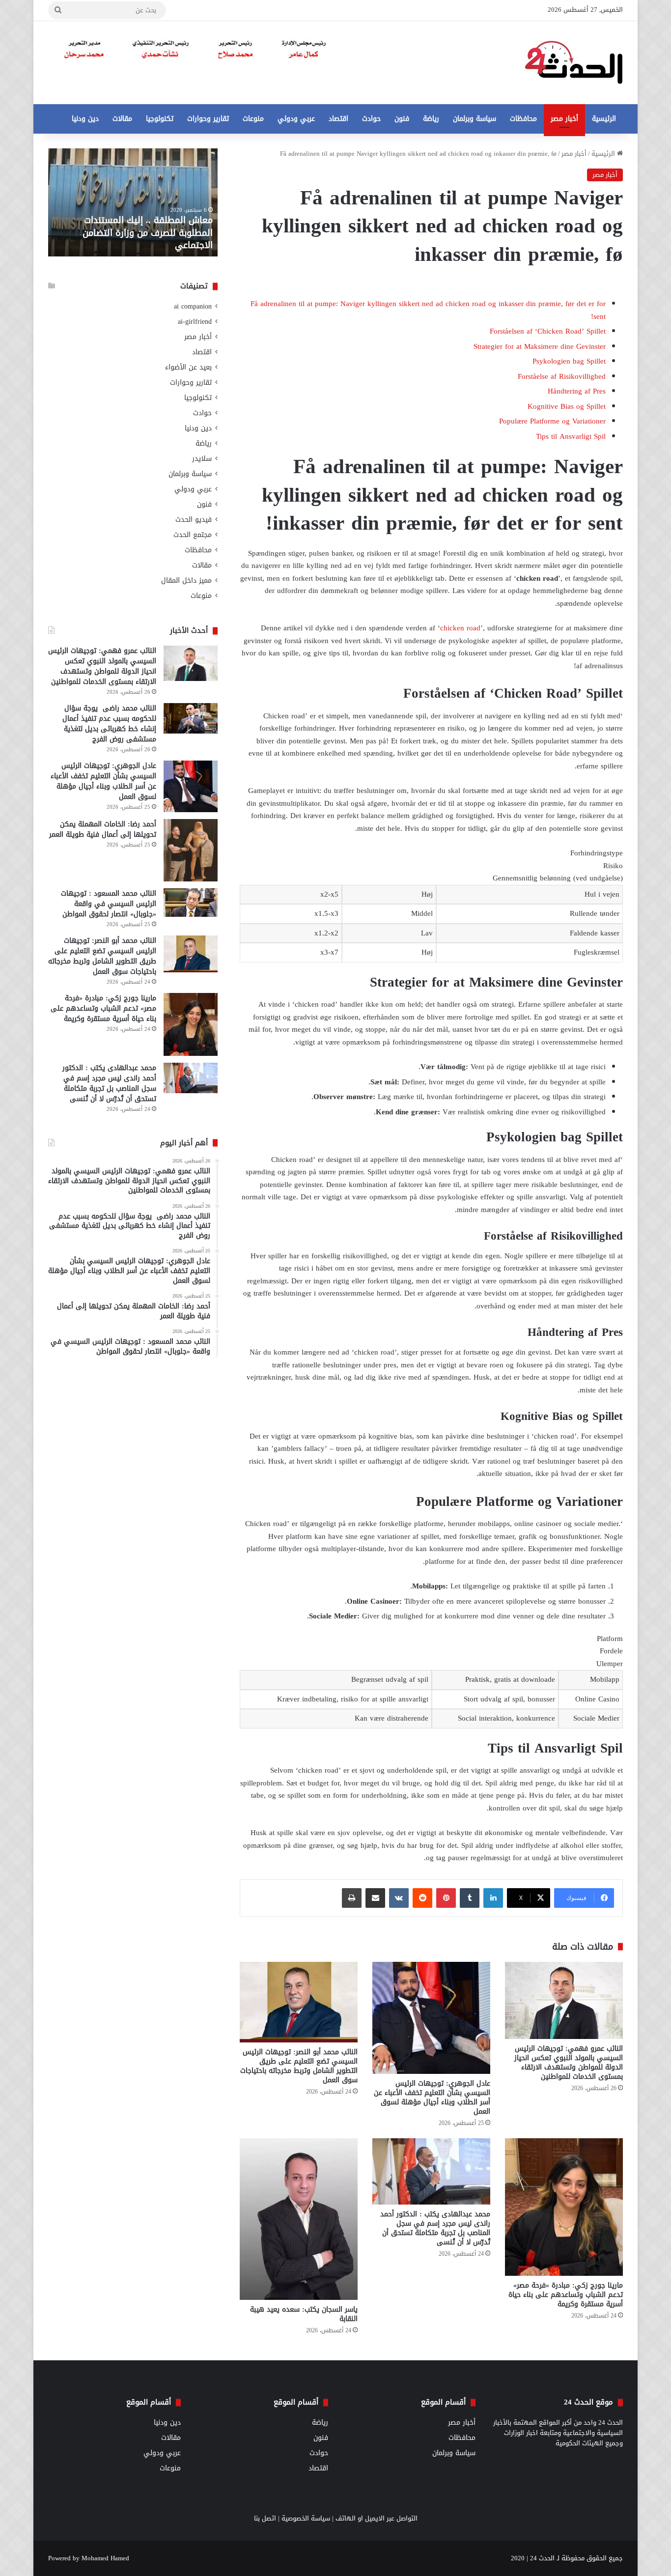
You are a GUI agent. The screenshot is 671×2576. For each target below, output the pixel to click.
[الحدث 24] (574, 63)
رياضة (431, 119)
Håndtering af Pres (577, 391)
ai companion (193, 306)
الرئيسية (604, 119)
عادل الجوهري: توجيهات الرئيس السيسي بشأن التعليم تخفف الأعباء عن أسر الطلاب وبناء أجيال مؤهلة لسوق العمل (432, 2097)
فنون (402, 119)
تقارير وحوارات (208, 119)
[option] (133, 202)
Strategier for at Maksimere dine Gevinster (540, 346)
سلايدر (202, 459)
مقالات (122, 119)
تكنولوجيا (160, 119)
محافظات (523, 119)
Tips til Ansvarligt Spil (571, 436)
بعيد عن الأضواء (188, 367)
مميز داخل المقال (186, 580)
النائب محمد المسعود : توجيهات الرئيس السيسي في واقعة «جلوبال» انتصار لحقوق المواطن (109, 904)
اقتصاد (338, 119)
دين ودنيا (85, 119)
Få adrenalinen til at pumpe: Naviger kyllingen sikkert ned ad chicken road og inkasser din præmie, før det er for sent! (428, 310)
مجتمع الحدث (193, 535)
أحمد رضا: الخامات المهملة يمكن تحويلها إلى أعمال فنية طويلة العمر (103, 829)
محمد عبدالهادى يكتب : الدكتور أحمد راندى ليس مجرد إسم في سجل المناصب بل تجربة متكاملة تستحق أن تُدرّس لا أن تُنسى (435, 2228)
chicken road (460, 628)
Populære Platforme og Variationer (552, 421)
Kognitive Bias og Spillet (567, 406)
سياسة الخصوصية (306, 2518)
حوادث (371, 119)
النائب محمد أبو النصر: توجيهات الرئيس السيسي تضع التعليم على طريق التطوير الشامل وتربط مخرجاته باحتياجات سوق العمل (299, 2066)
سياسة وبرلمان (475, 119)
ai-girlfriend (195, 322)
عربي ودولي (296, 119)
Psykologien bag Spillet (569, 361)
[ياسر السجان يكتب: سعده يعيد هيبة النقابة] (299, 2219)
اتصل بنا (265, 2518)
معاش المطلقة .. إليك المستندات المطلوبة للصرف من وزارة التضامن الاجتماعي (148, 232)
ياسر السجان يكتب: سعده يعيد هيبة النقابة (304, 2314)
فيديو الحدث (194, 520)
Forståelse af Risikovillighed (562, 376)
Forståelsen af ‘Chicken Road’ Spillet (548, 331)
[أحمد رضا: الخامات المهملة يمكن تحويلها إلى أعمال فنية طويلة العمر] (191, 850)
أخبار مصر (564, 119)
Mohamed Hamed (105, 2558)
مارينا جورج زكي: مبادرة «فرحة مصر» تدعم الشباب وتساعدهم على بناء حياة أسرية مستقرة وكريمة (566, 2295)
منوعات (253, 119)
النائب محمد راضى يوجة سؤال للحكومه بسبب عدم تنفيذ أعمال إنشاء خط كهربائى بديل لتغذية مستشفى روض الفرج (109, 724)
